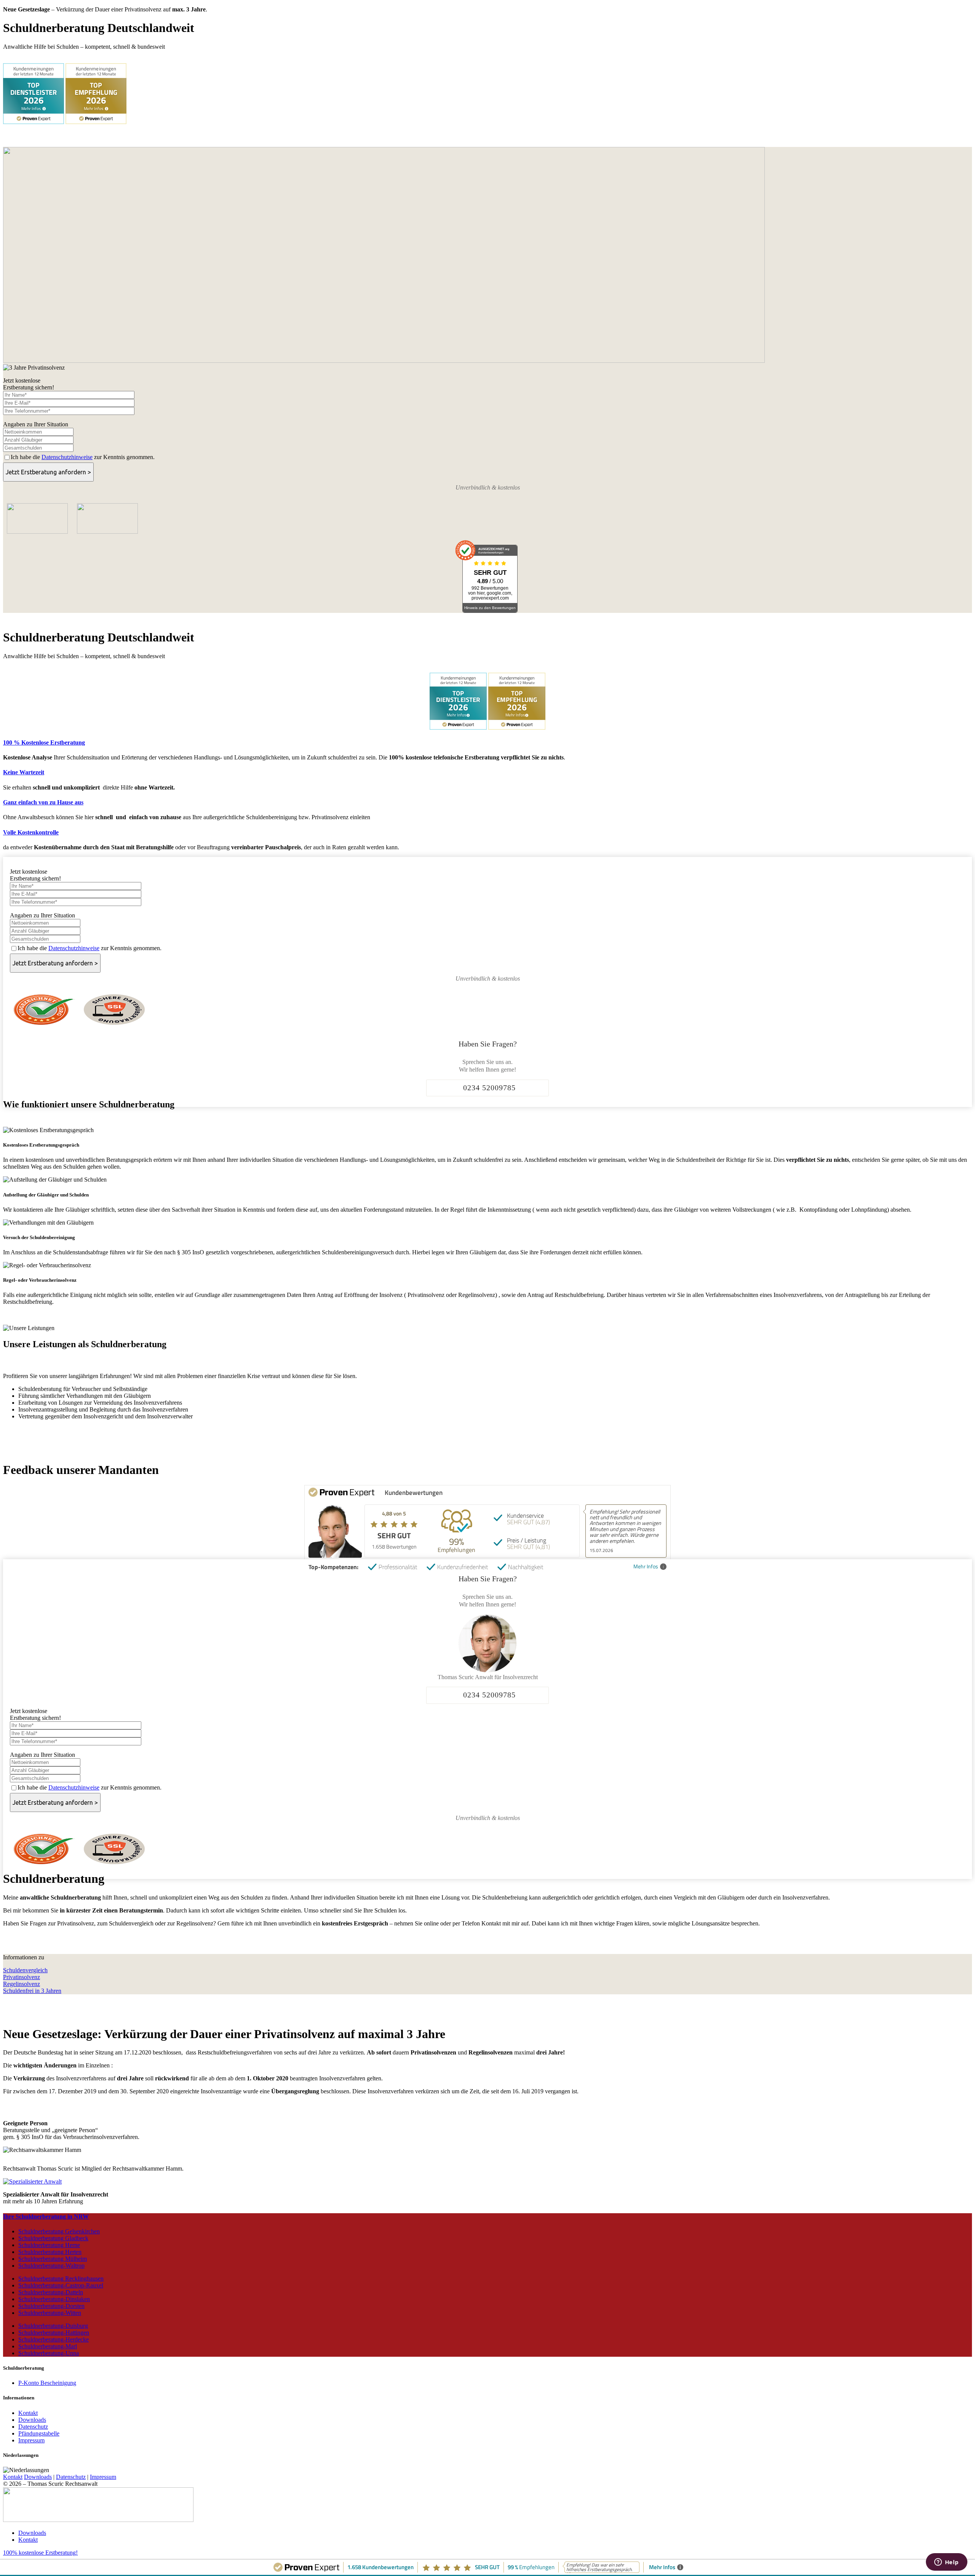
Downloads (32, 2420)
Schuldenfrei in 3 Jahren (32, 1991)
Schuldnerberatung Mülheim (53, 2259)
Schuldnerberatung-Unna (49, 2353)
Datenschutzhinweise (67, 457)
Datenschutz (33, 2427)
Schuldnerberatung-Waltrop (51, 2266)
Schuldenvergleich (25, 1970)
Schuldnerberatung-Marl (48, 2346)
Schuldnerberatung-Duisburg (53, 2326)
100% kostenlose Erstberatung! (40, 2553)
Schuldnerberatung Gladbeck (53, 2238)
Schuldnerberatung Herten (50, 2252)
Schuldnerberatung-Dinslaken (54, 2299)
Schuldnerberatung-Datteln (51, 2292)
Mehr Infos (646, 1567)
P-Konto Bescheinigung (47, 2383)
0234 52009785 (489, 1088)
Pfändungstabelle (39, 2433)
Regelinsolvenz (22, 1984)
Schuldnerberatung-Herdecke (54, 2339)
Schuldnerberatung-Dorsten (51, 2306)
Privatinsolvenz (22, 1977)
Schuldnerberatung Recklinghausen (61, 2279)
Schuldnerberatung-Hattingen (54, 2333)
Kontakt (28, 2413)
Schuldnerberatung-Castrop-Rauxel (61, 2285)
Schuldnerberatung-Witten (50, 2313)
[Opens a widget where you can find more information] (946, 2563)
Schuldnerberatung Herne (49, 2245)
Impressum (31, 2440)
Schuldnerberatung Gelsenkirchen (59, 2231)
